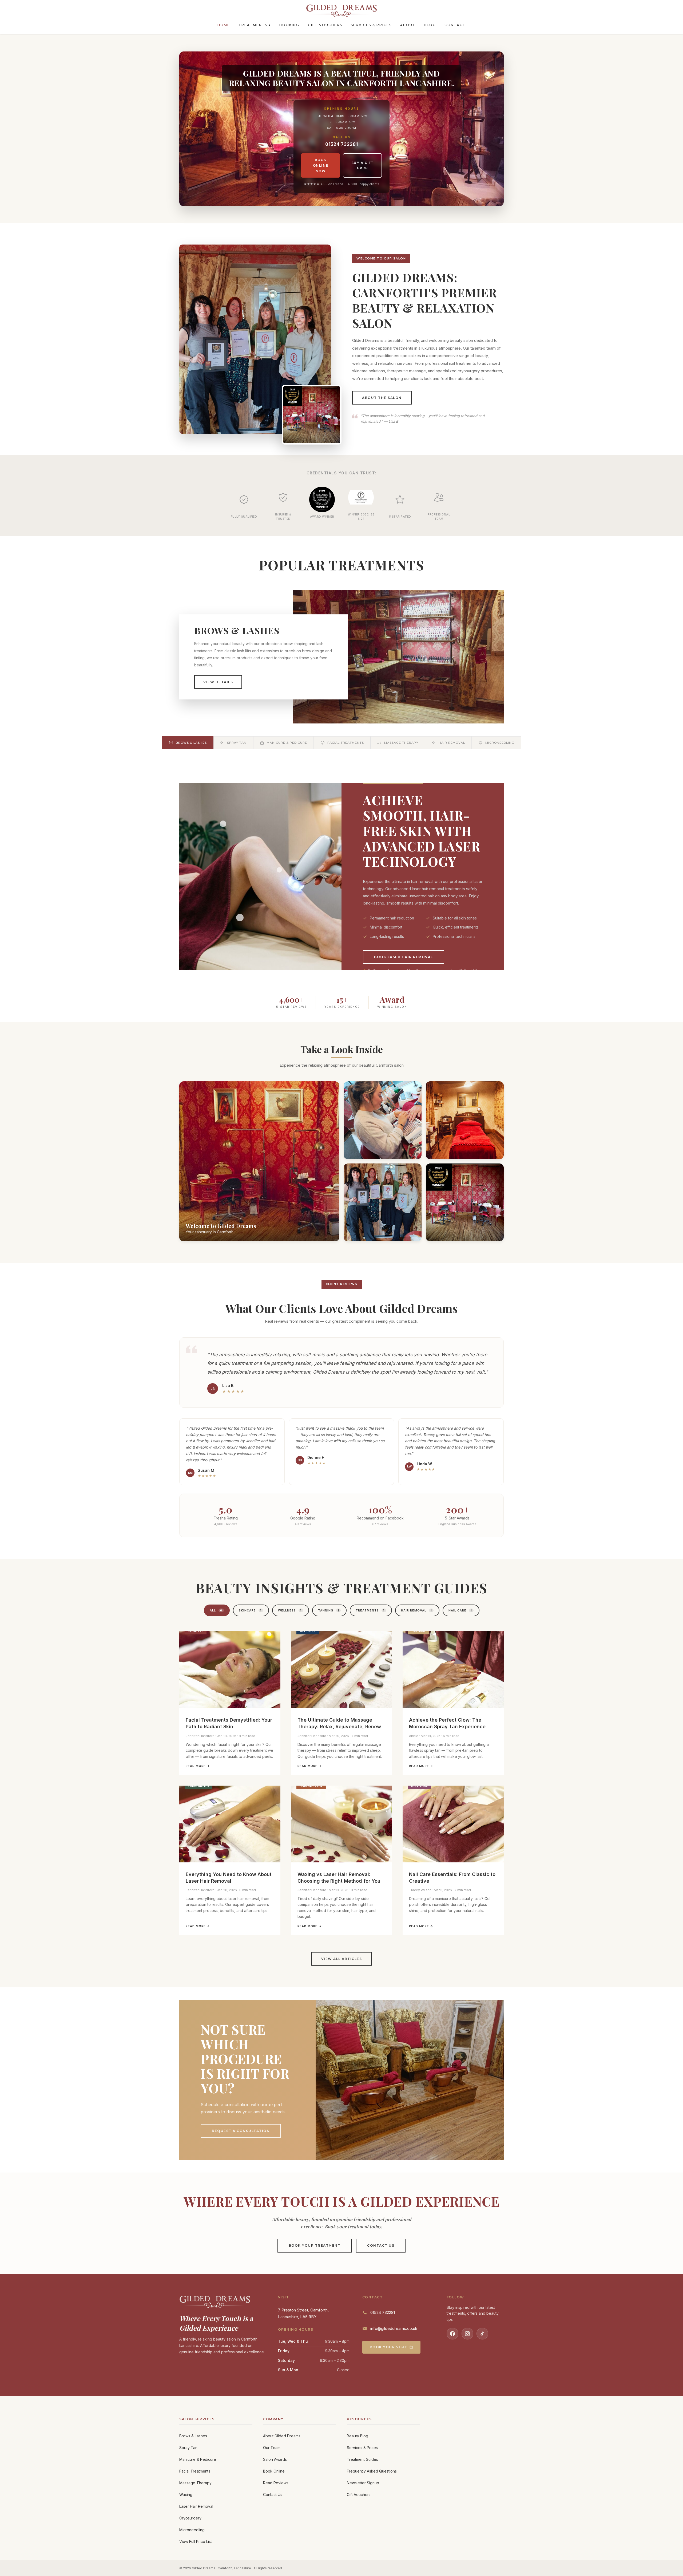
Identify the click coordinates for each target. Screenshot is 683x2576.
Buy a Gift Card (363, 165)
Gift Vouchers (325, 25)
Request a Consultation (241, 2131)
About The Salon (382, 398)
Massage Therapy (195, 2483)
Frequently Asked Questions (372, 2471)
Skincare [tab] (250, 1610)
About (408, 25)
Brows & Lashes (193, 2436)
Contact (455, 25)
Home (224, 25)
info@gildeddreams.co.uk (394, 2328)
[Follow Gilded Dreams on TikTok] (482, 2334)
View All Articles (342, 1959)
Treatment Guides (362, 2459)
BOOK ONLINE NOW (321, 165)
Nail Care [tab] (460, 1610)
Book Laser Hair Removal (404, 957)
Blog (430, 25)
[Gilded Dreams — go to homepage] (341, 11)
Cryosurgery (190, 2518)
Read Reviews (276, 2483)
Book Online (274, 2471)
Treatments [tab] (370, 1610)
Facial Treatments (195, 2471)
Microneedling (192, 2530)
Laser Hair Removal (196, 2506)
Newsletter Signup (363, 2483)
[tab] (188, 743)
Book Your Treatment (315, 2245)
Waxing (186, 2495)
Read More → (198, 1766)
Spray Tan (188, 2448)
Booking (289, 25)
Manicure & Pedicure (198, 2459)
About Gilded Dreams (282, 2436)
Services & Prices (371, 25)
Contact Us (381, 2245)
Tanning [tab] (329, 1610)
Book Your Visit (389, 2347)
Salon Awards (275, 2459)
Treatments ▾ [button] (255, 25)
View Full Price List (196, 2541)
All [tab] (216, 1610)
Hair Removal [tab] (416, 1610)
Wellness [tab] (290, 1610)
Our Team (272, 2448)
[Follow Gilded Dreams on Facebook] (452, 2334)
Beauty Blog (358, 2436)
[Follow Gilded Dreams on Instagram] (467, 2334)
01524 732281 (342, 144)
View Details (218, 682)
